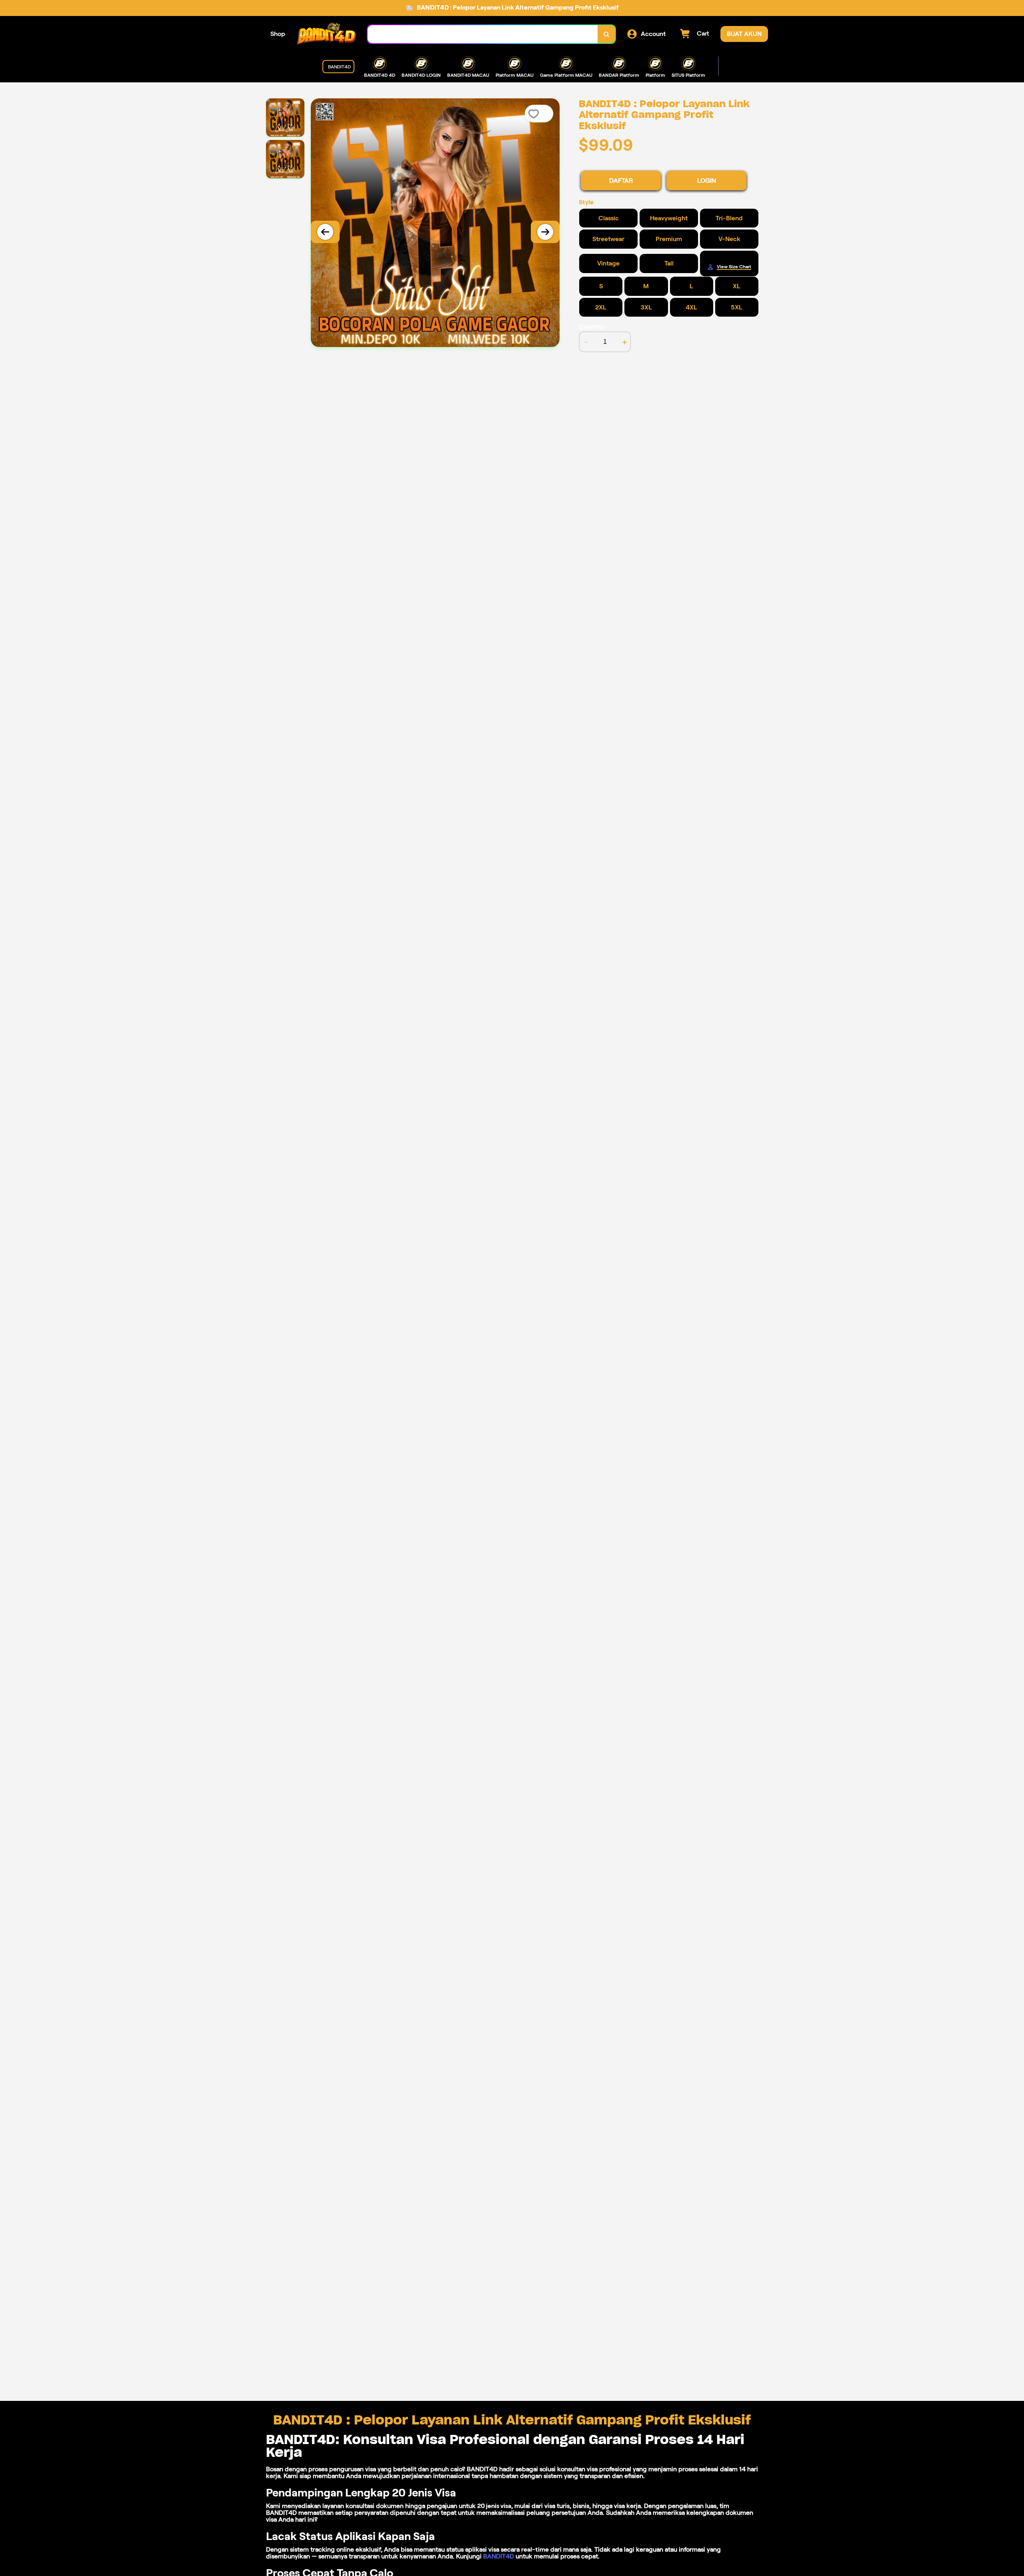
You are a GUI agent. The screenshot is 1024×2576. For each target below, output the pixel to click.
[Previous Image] (325, 232)
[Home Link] (326, 34)
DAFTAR (621, 181)
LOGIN (707, 181)
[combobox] (483, 34)
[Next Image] (545, 232)
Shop (278, 34)
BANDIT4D (499, 2556)
